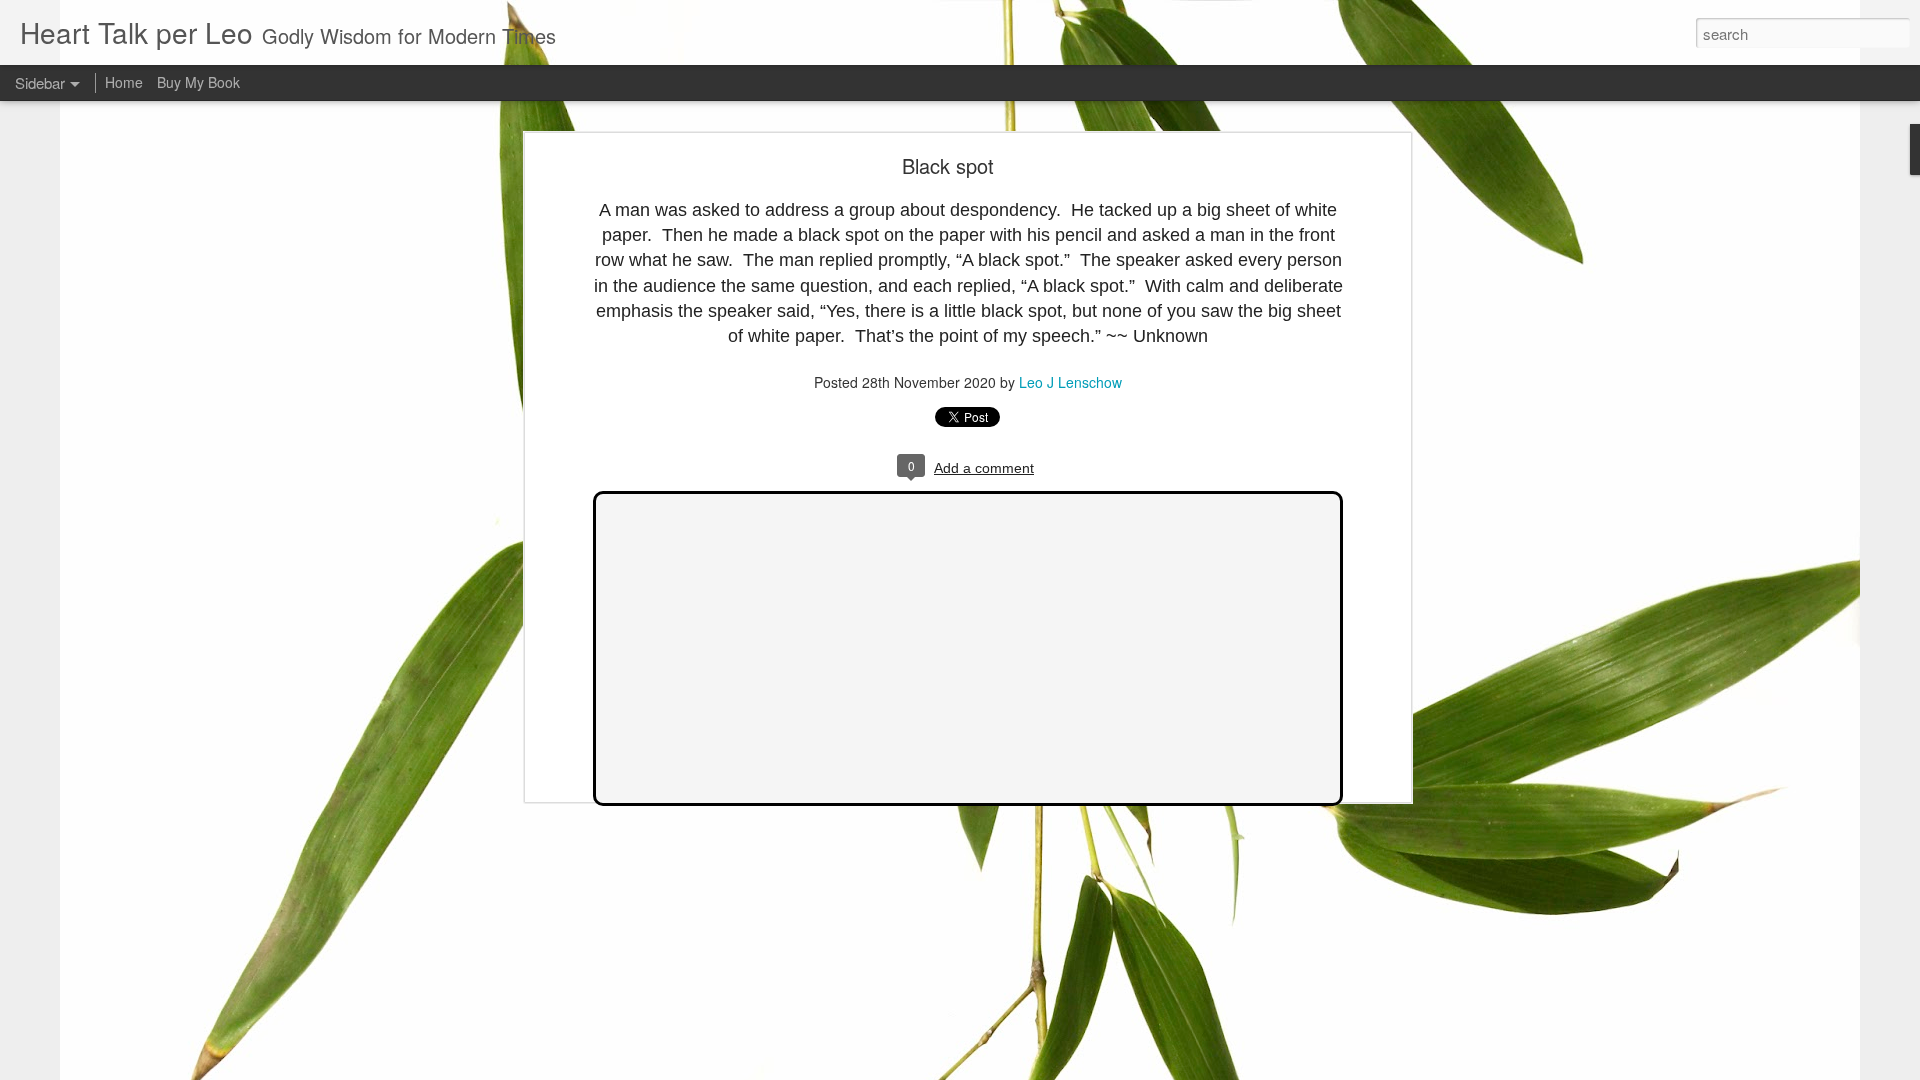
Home (124, 82)
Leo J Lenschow (1070, 382)
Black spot (948, 165)
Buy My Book (198, 82)
